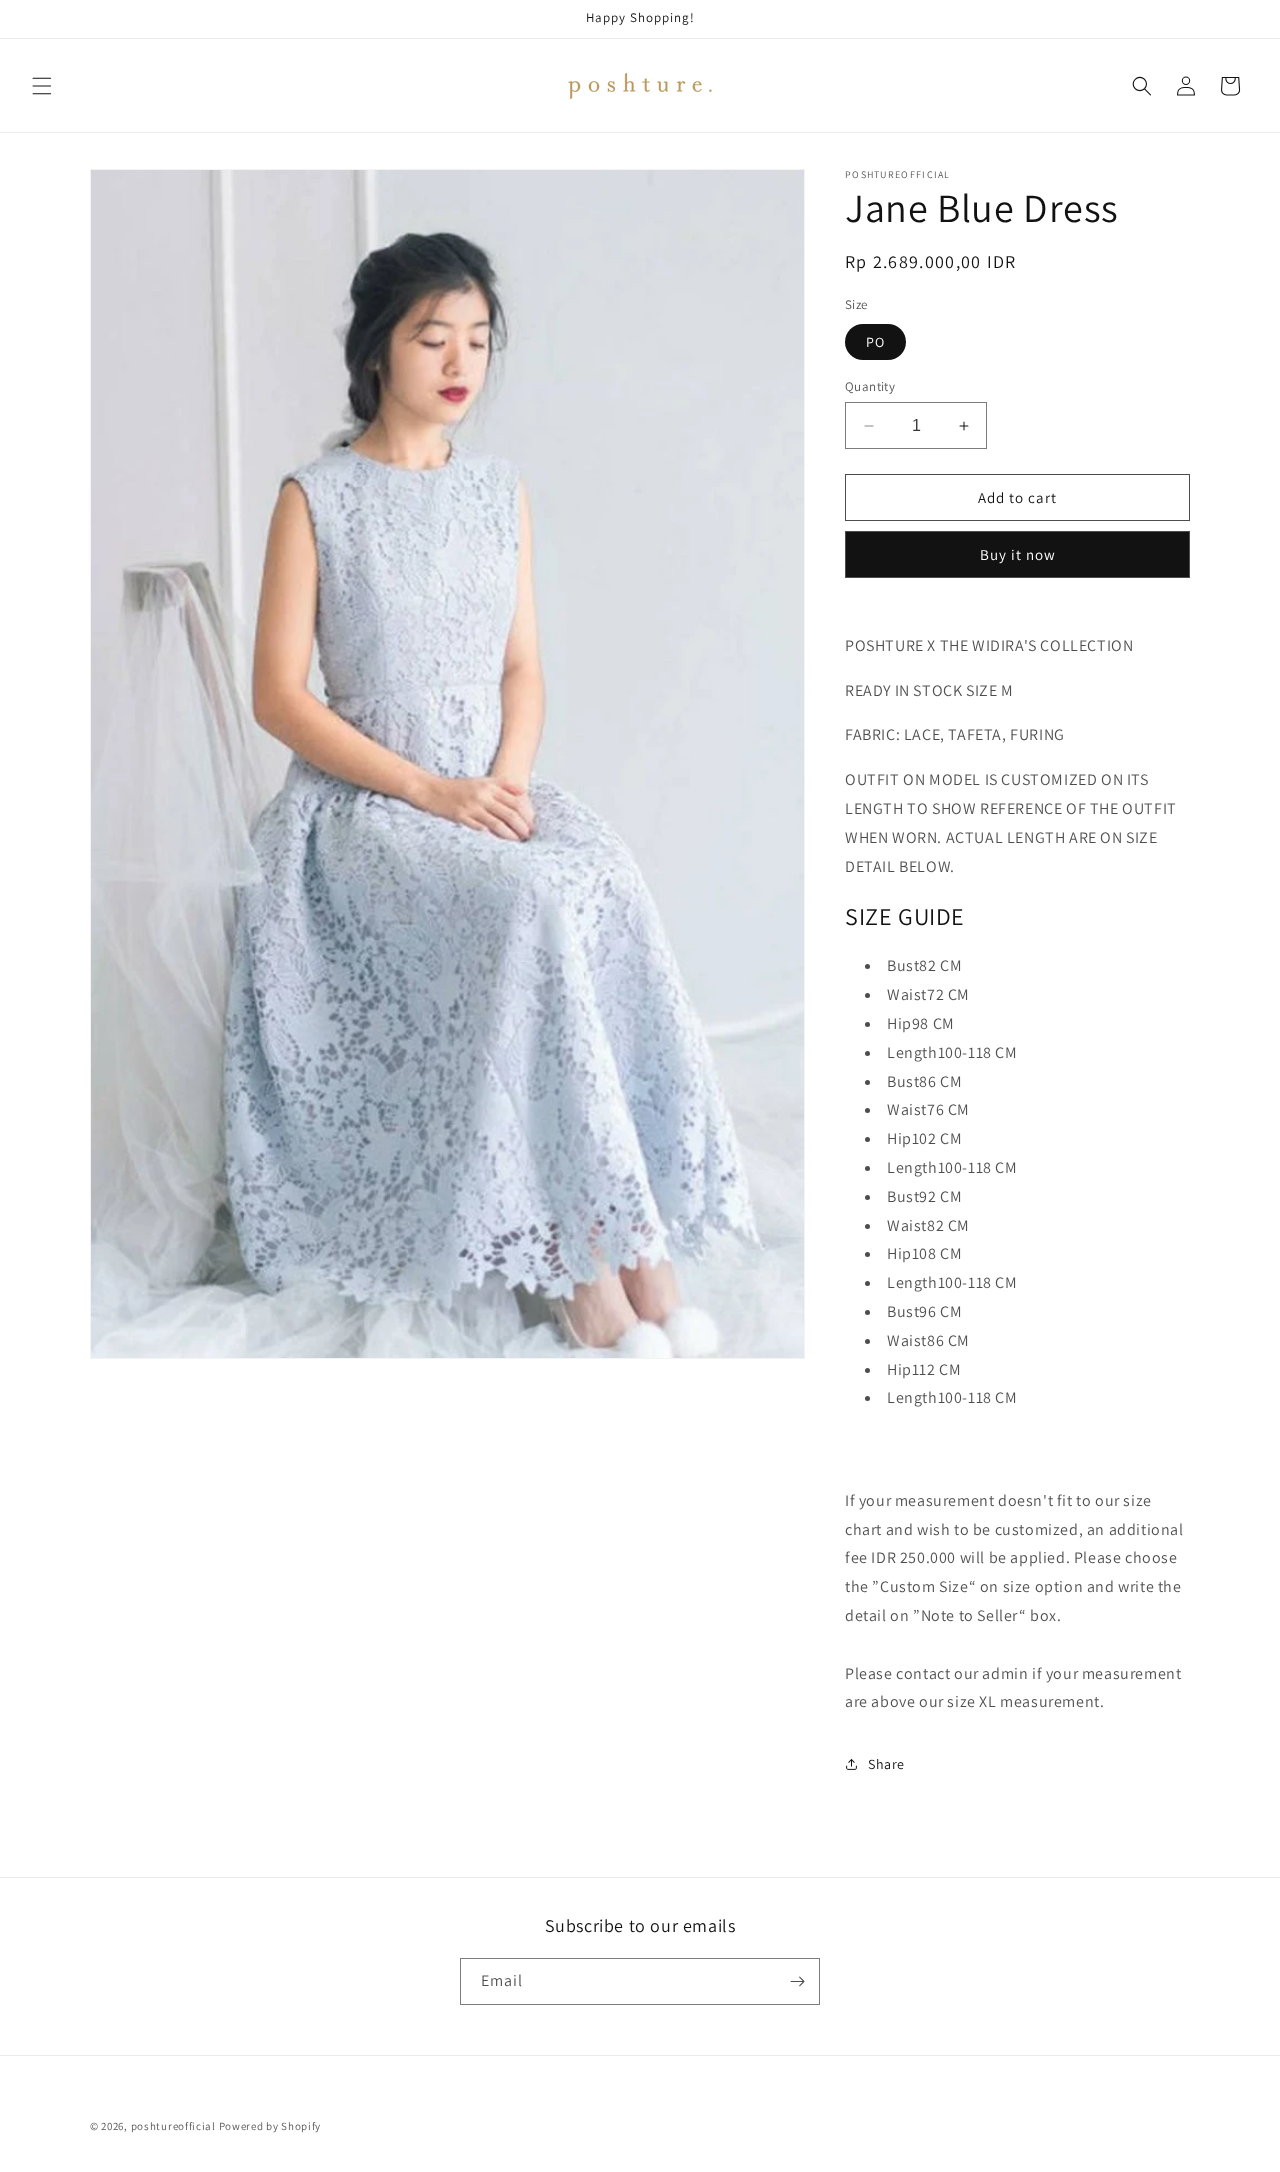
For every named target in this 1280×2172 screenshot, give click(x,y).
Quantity (870, 386)
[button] (42, 86)
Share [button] (886, 1764)
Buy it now (1018, 554)
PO (875, 342)
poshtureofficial (173, 2126)
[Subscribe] (797, 1981)
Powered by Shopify (270, 2126)
